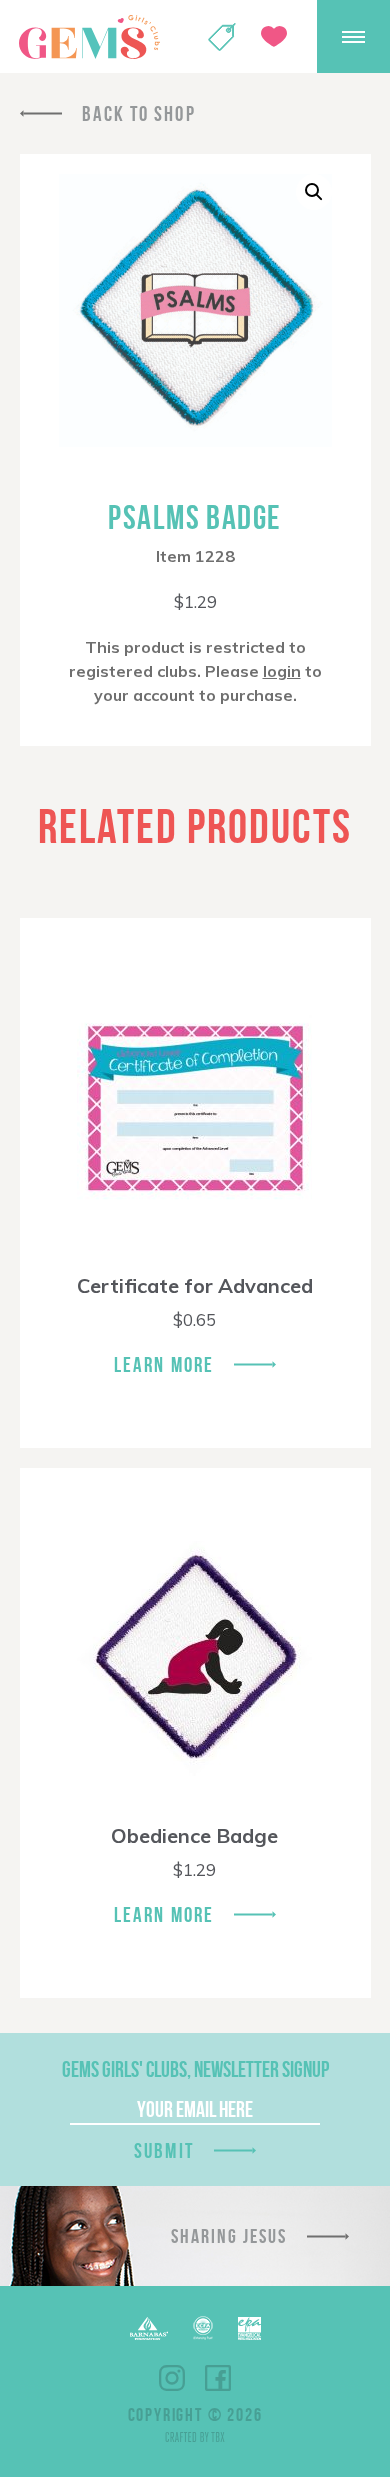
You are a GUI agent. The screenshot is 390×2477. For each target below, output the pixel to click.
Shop (222, 37)
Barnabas (149, 2328)
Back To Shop (139, 113)
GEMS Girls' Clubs (89, 37)
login (282, 671)
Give (274, 36)
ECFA (203, 2328)
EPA (249, 2328)
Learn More (164, 1364)
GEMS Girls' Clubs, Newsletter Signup (195, 2069)
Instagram (172, 2378)
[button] (314, 192)
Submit (164, 2150)
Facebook (218, 2378)
